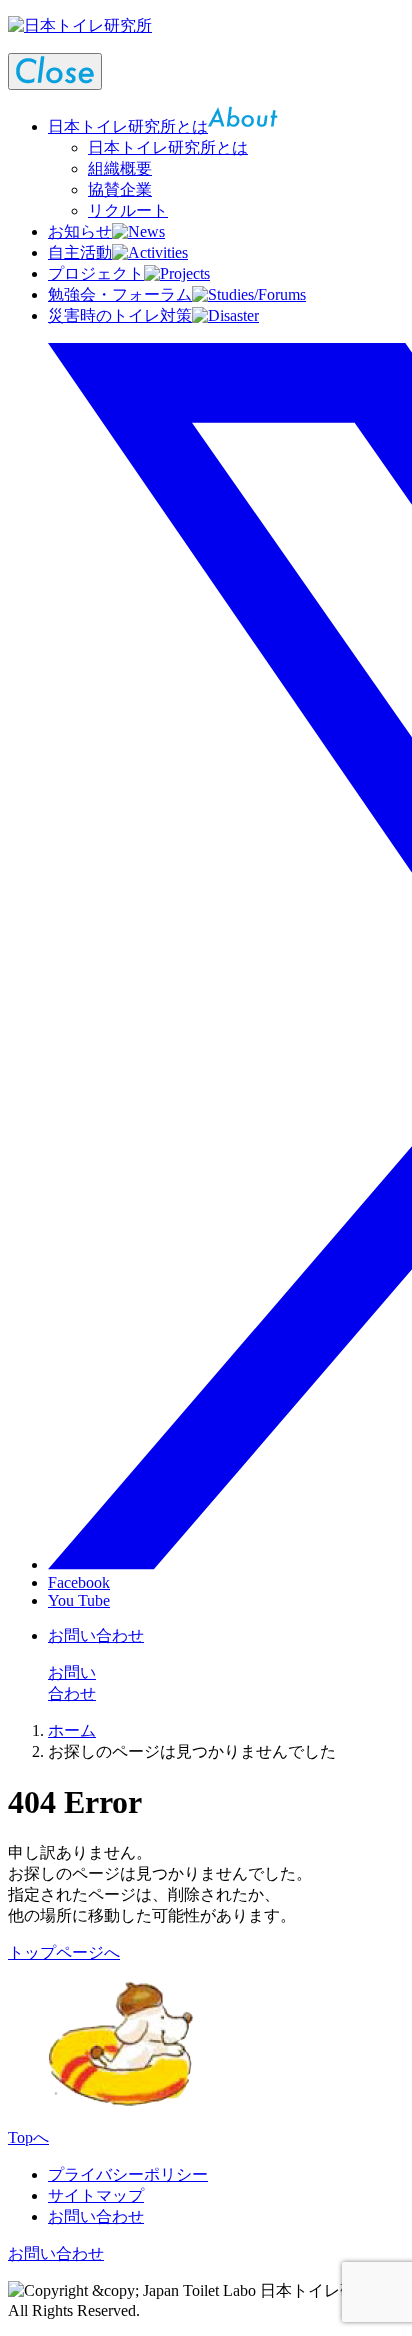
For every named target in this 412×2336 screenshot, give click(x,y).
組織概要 (120, 168)
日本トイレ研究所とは (168, 147)
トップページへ (64, 1952)
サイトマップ (96, 2195)
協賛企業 (120, 189)
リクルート (128, 210)
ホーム (72, 1730)
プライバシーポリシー (128, 2174)
